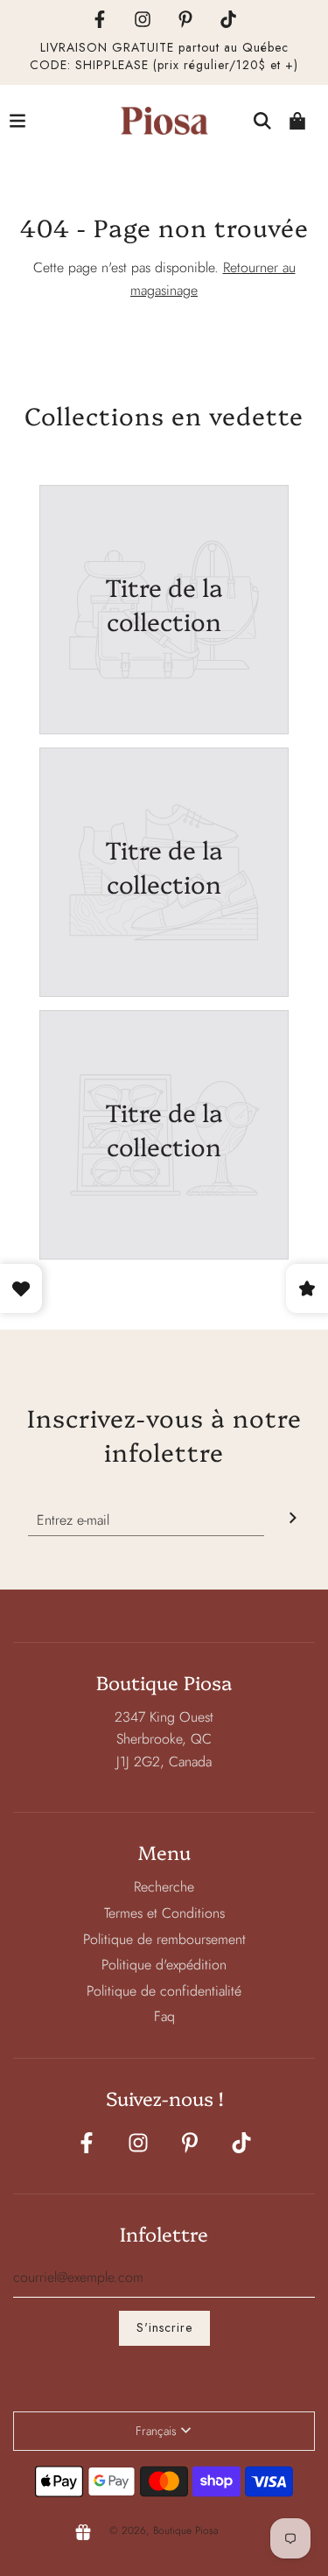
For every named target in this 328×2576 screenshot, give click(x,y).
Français (156, 2431)
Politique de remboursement (164, 1939)
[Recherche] (262, 121)
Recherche (164, 1887)
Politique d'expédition (164, 1965)
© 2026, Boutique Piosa (164, 2530)
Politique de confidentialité (164, 1991)
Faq (164, 2016)
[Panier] (297, 121)
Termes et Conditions (164, 1913)
